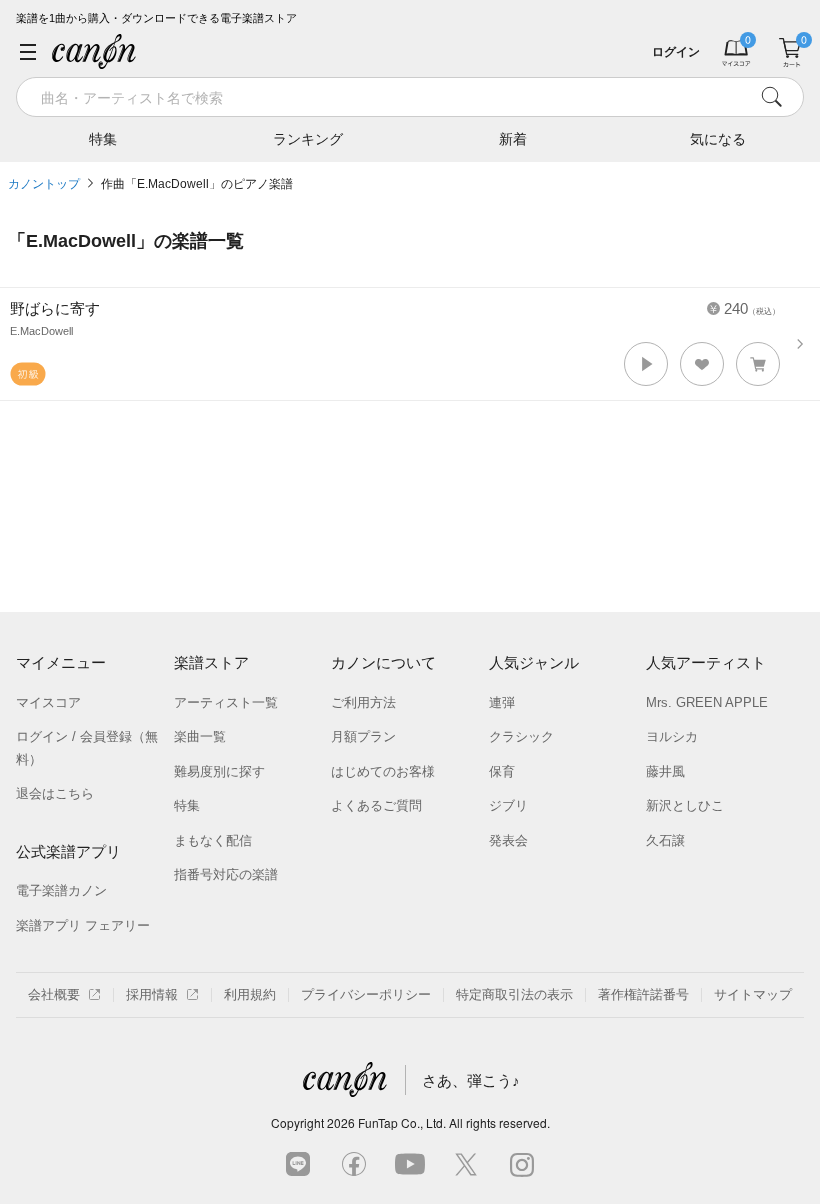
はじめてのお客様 (383, 771)
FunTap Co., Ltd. (402, 1122)
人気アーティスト (706, 662)
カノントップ (44, 184)
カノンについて (383, 662)
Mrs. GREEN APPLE (707, 702)
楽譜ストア (211, 662)
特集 (103, 139)
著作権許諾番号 (643, 994)
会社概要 (54, 994)
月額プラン (363, 736)
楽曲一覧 (200, 736)
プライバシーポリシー (366, 994)
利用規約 (250, 994)
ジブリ (508, 805)
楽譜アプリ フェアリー (83, 925)
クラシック (521, 736)
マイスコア (48, 702)
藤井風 (665, 771)
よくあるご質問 (376, 805)
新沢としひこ (685, 805)
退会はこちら (55, 793)
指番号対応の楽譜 (226, 874)
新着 (513, 139)
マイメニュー (61, 662)
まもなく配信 (213, 840)
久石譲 (665, 840)
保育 (502, 771)
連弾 (502, 702)
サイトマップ (753, 994)
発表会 (508, 840)
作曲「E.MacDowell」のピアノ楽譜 (197, 184)
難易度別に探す (219, 771)
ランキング (308, 139)
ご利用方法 (363, 702)
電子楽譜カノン (61, 890)
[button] (646, 364)
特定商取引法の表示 (514, 994)
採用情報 (152, 994)
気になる (718, 139)
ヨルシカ (672, 736)
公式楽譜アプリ (68, 851)
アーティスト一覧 (226, 702)
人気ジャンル (534, 662)
